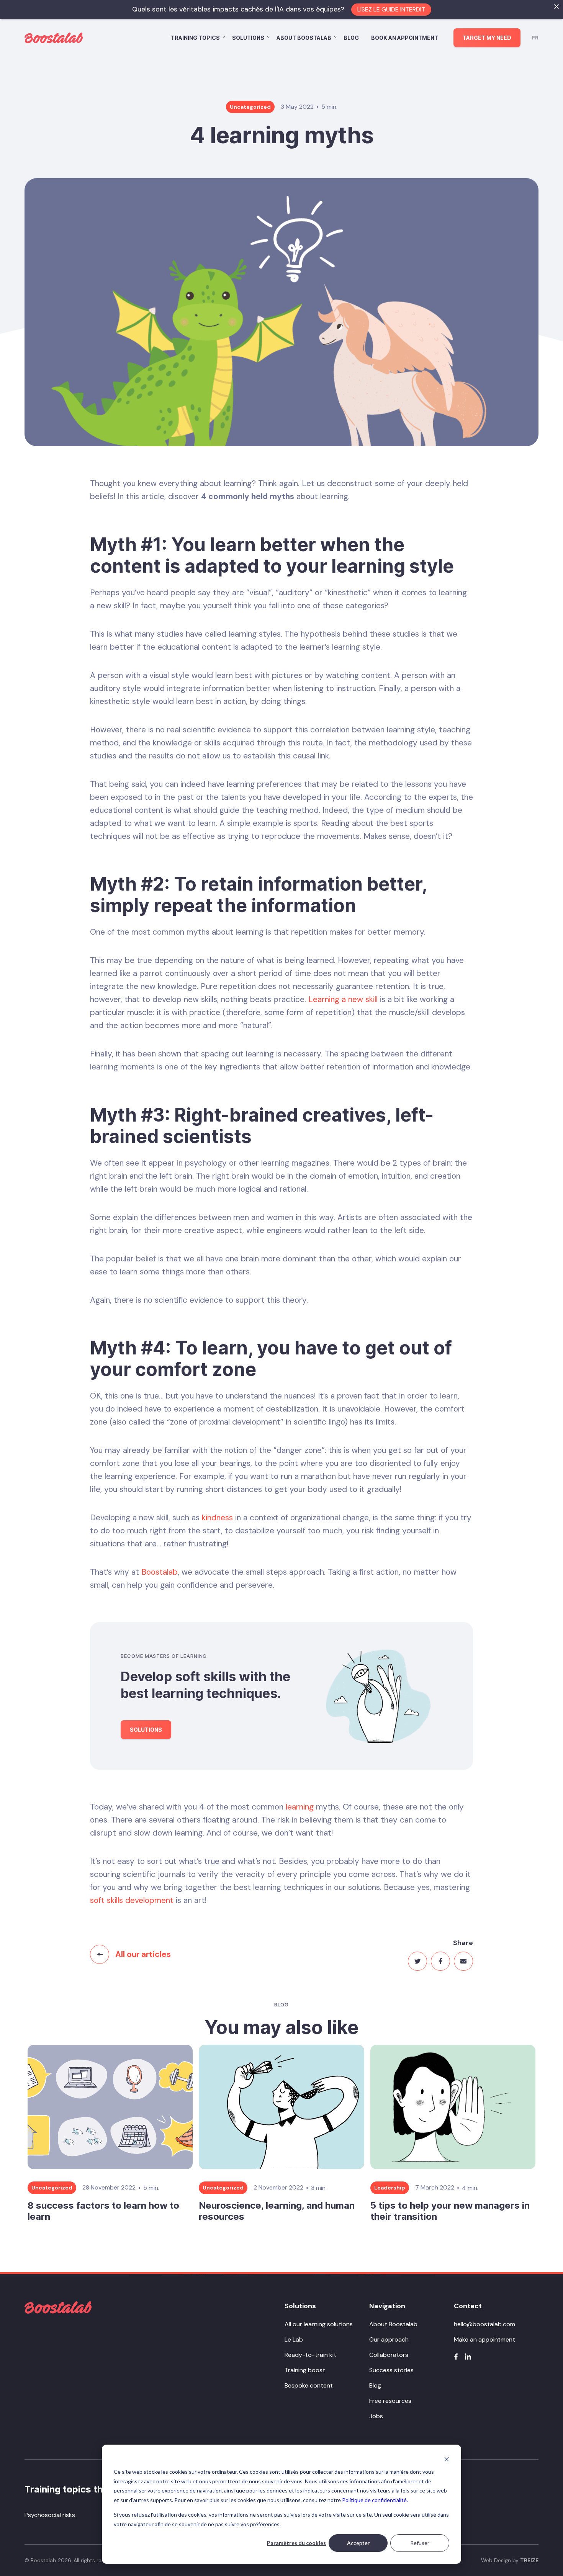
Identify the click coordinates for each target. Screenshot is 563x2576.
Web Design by (510, 2560)
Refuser (420, 2543)
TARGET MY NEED (487, 38)
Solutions (248, 38)
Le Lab (294, 2339)
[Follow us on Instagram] (468, 2357)
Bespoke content (309, 2385)
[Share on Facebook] (440, 1961)
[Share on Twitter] (417, 1961)
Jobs (376, 2416)
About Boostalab (304, 38)
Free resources (390, 2401)
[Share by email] (463, 1961)
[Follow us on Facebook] (456, 2357)
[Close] (556, 7)
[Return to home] (58, 2307)
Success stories (391, 2370)
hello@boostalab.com (484, 2324)
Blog (351, 38)
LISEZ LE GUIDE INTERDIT (391, 9)
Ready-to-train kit (310, 2355)
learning (300, 1807)
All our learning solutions (319, 2324)
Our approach (389, 2339)
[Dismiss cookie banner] (447, 2459)
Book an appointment (405, 38)
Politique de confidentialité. (375, 2500)
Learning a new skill (343, 999)
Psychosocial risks (50, 2515)
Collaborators (389, 2355)
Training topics (195, 38)
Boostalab (160, 1572)
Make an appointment (484, 2339)
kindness (217, 1518)
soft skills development (132, 1900)
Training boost (305, 2370)
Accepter (358, 2543)
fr (535, 38)
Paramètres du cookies (296, 2543)
